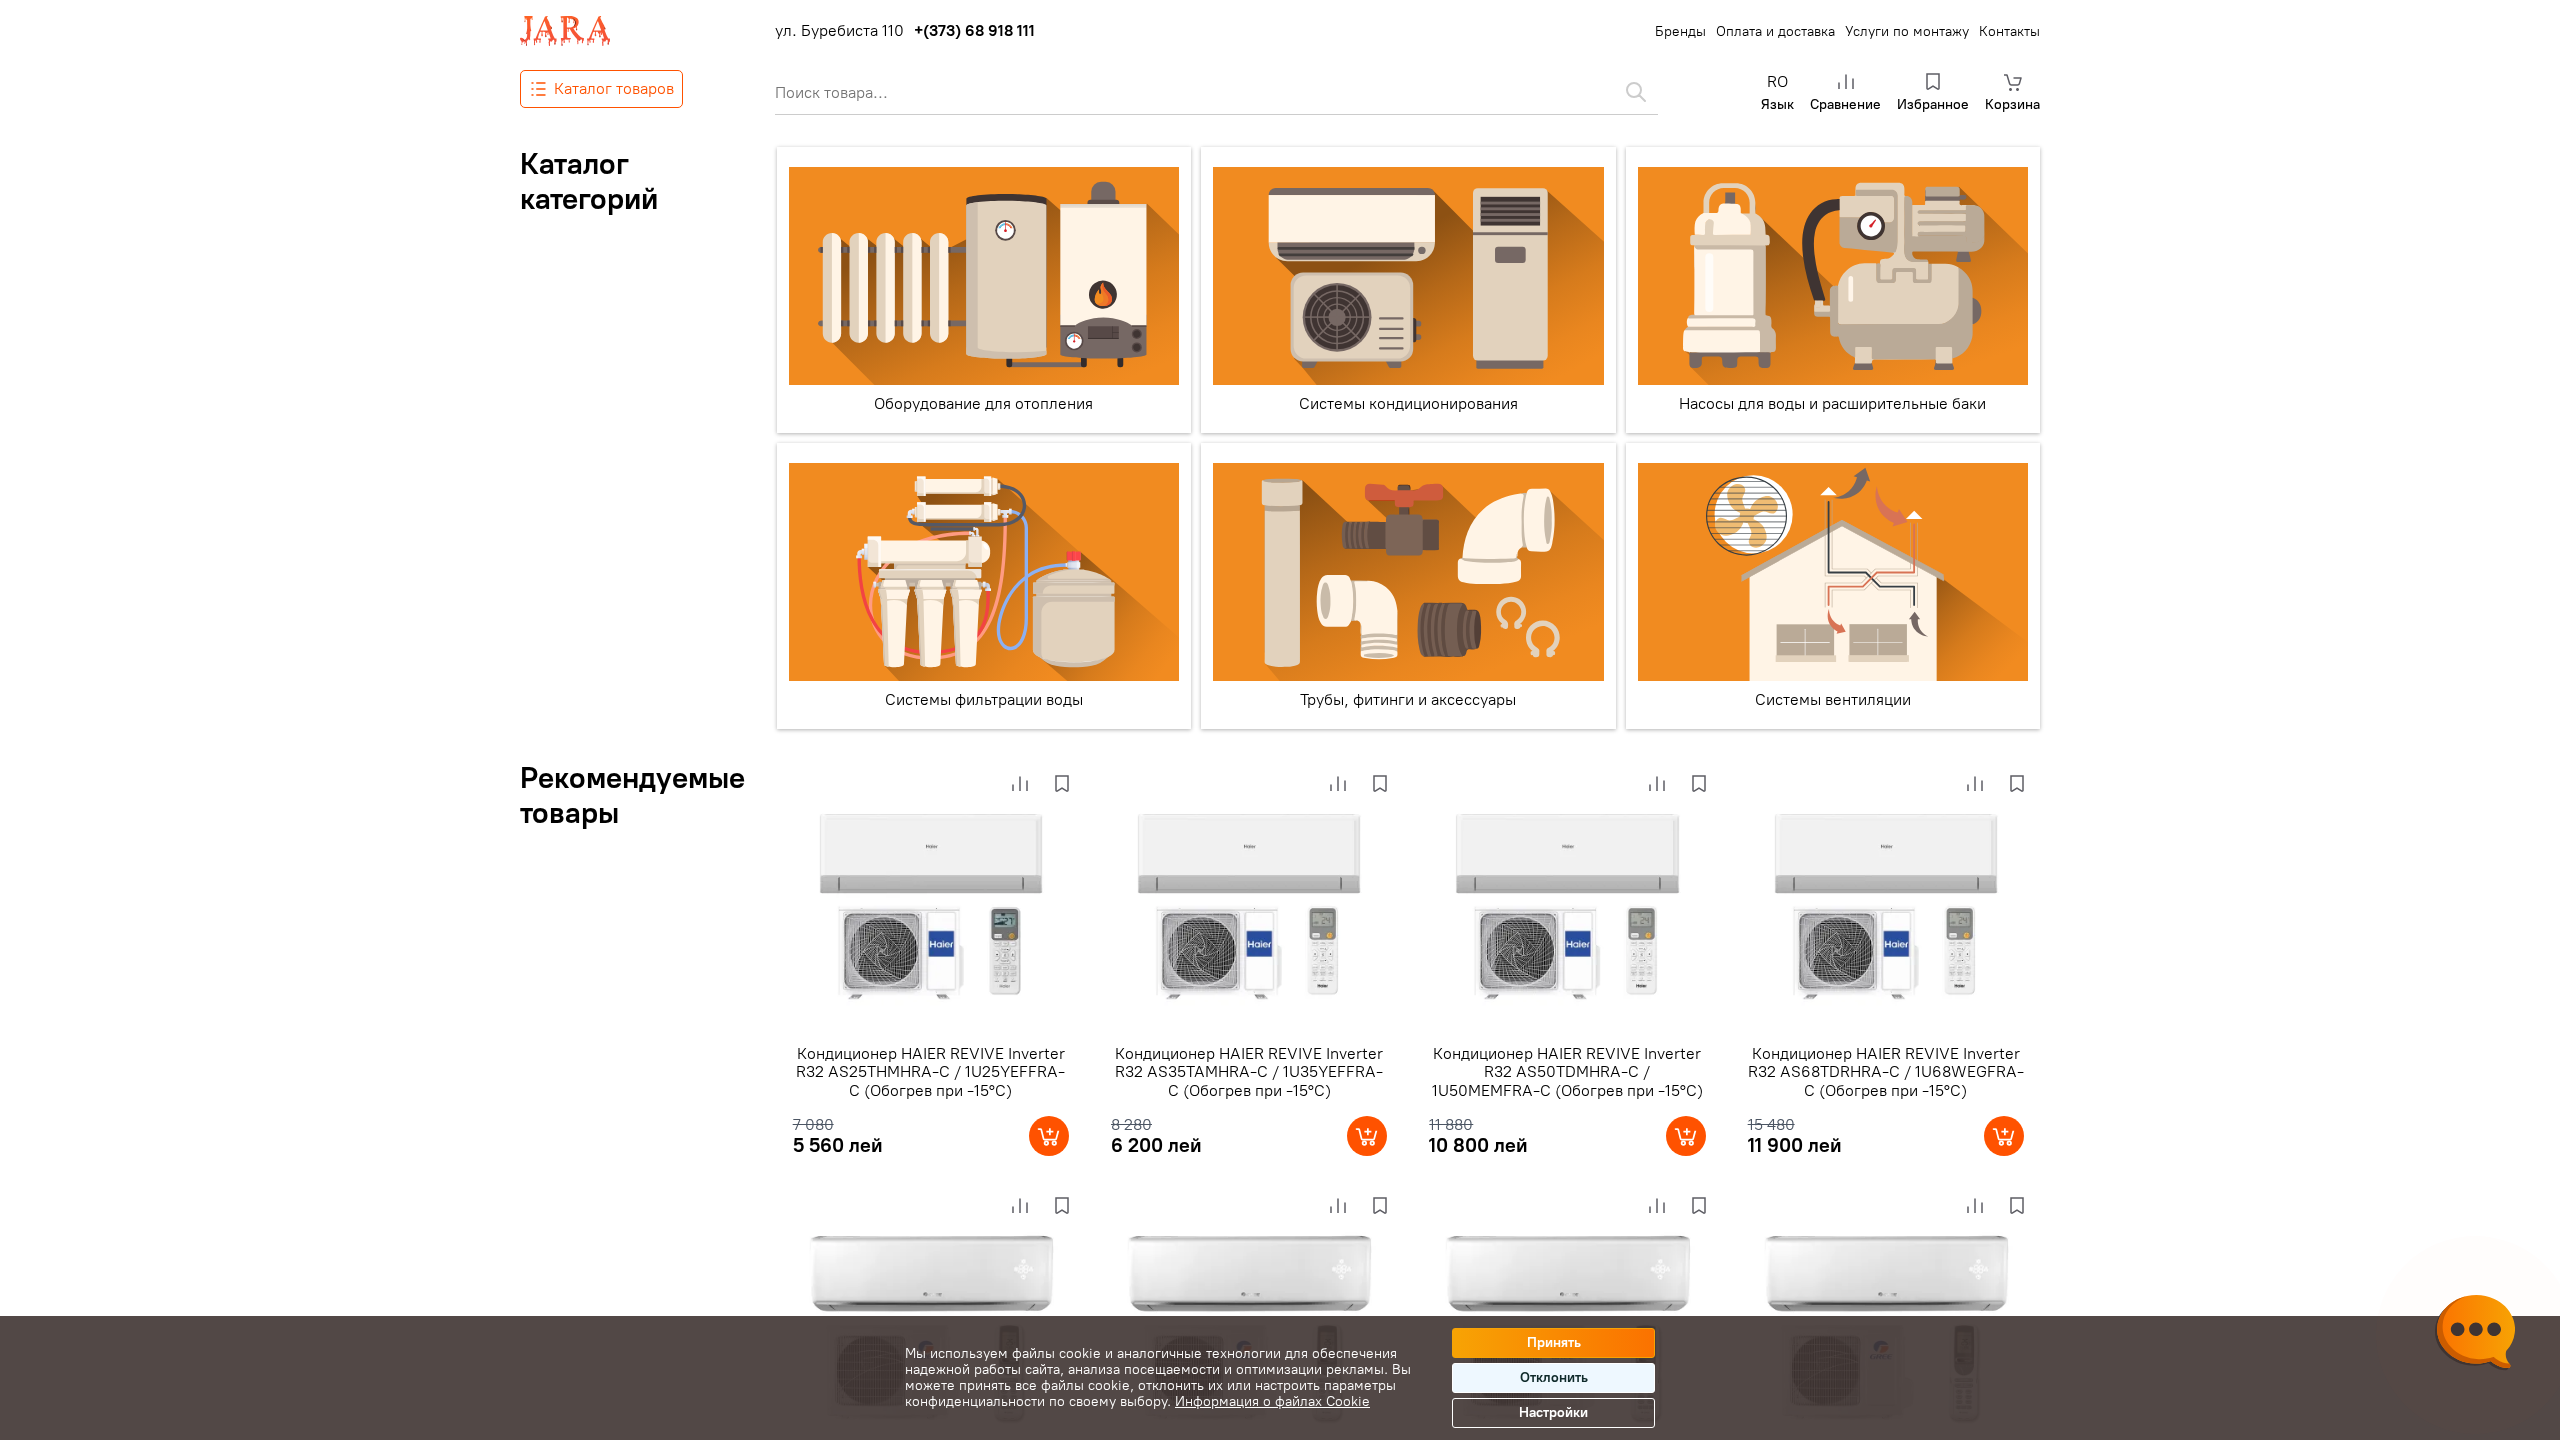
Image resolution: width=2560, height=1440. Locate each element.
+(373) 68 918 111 (974, 31)
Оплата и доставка (1775, 31)
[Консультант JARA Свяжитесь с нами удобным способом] (2475, 1335)
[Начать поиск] (1636, 92)
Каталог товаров (614, 88)
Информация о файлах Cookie (1272, 1401)
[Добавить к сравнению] (1020, 784)
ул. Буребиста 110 (839, 31)
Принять (1554, 1342)
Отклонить (1554, 1377)
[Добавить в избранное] (1062, 784)
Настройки (1553, 1412)
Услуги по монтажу (1907, 31)
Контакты (2009, 31)
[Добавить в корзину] (1049, 1136)
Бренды (1680, 31)
